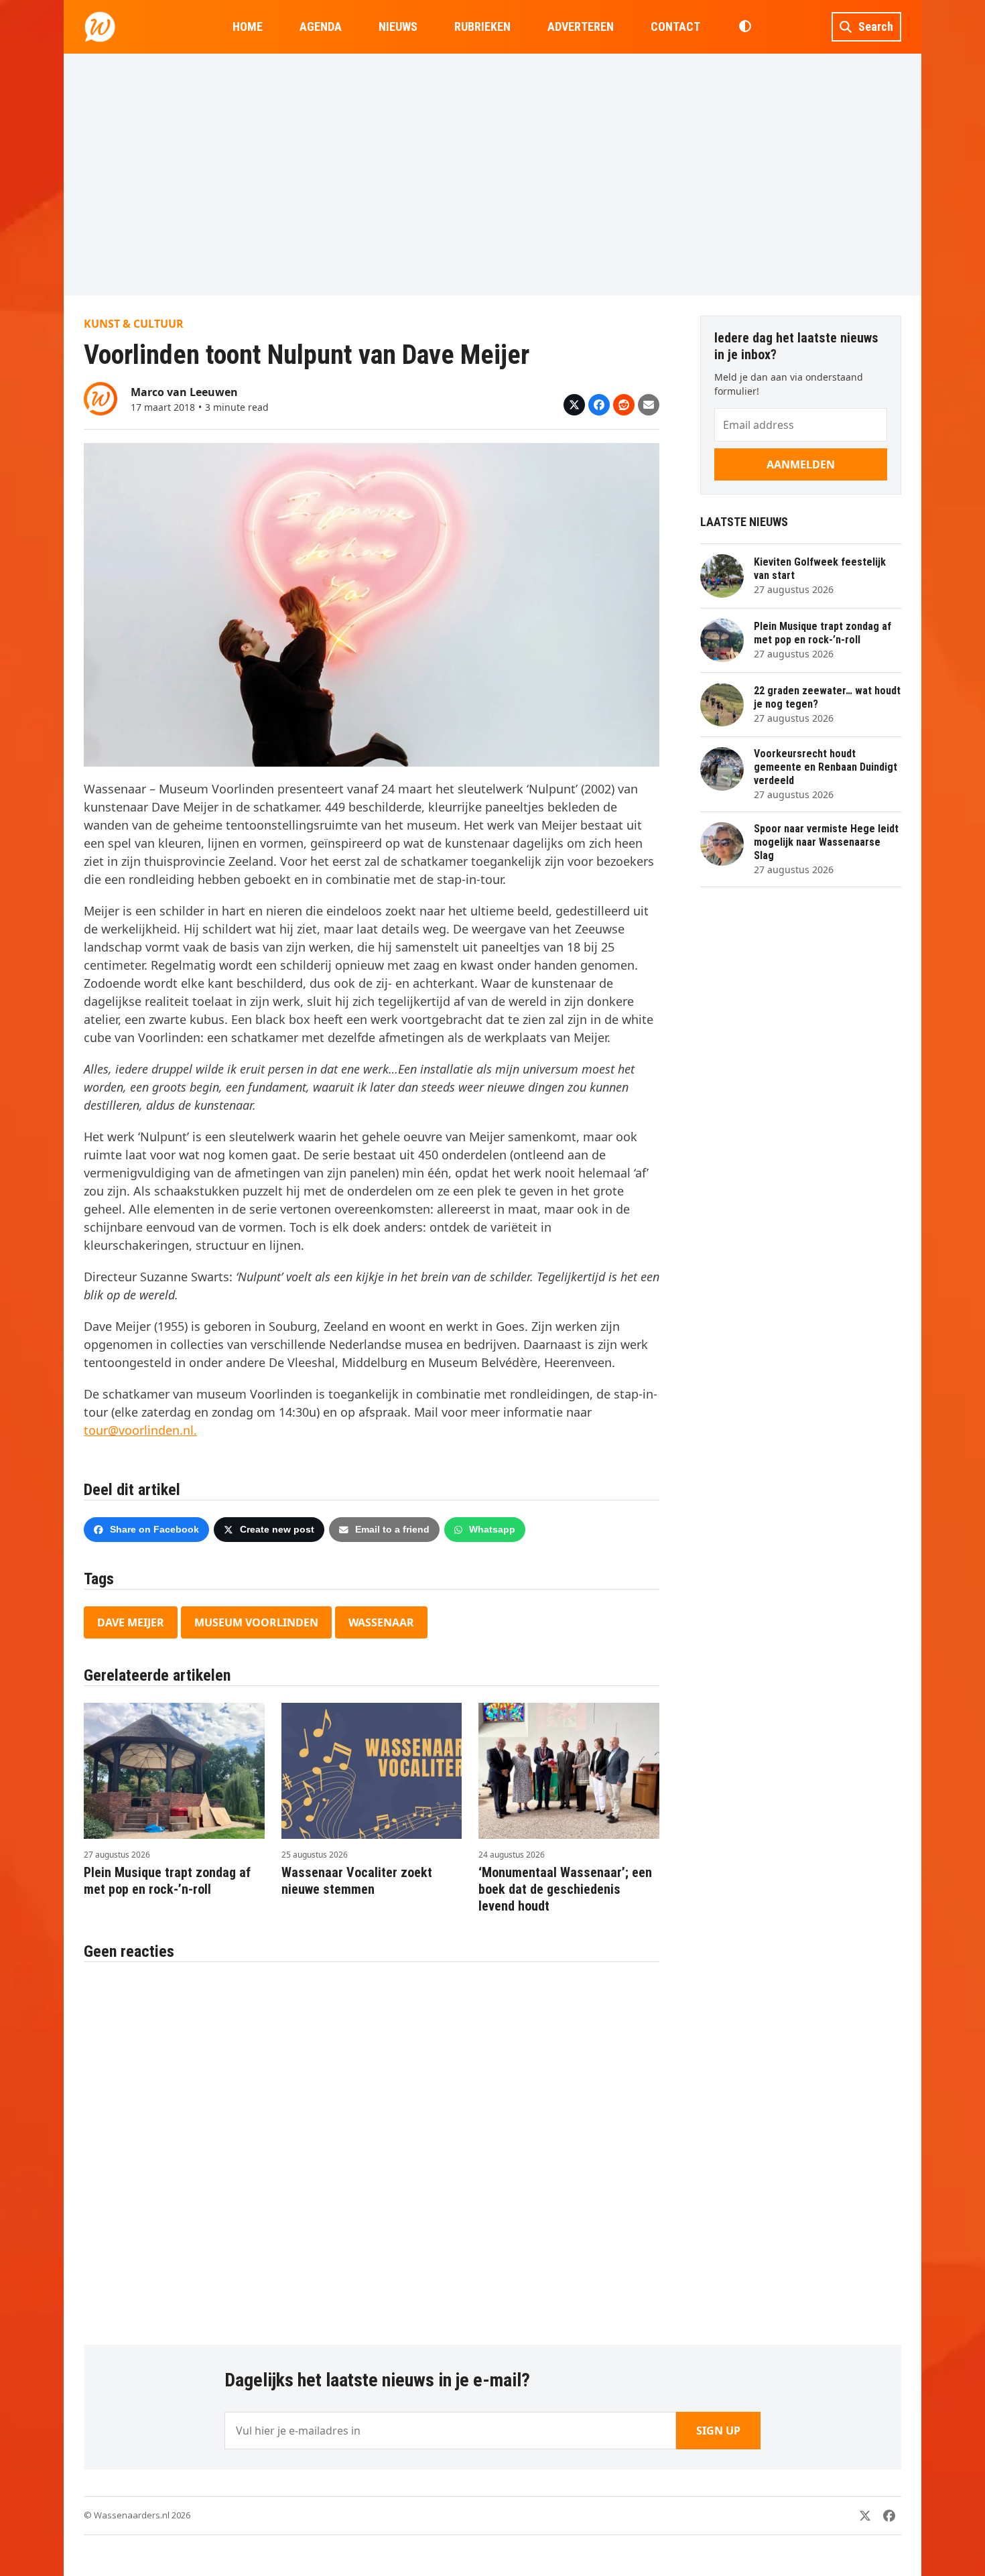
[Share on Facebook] (599, 405)
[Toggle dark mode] (745, 27)
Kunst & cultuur (134, 324)
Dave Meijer (131, 1622)
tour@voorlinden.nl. (140, 1430)
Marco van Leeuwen (184, 392)
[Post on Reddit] (624, 405)
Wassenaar (381, 1622)
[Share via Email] (649, 405)
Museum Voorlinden (256, 1622)
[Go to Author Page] (101, 397)
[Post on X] (574, 405)
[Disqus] (372, 2146)
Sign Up (718, 2431)
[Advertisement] (492, 174)
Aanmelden (801, 464)
